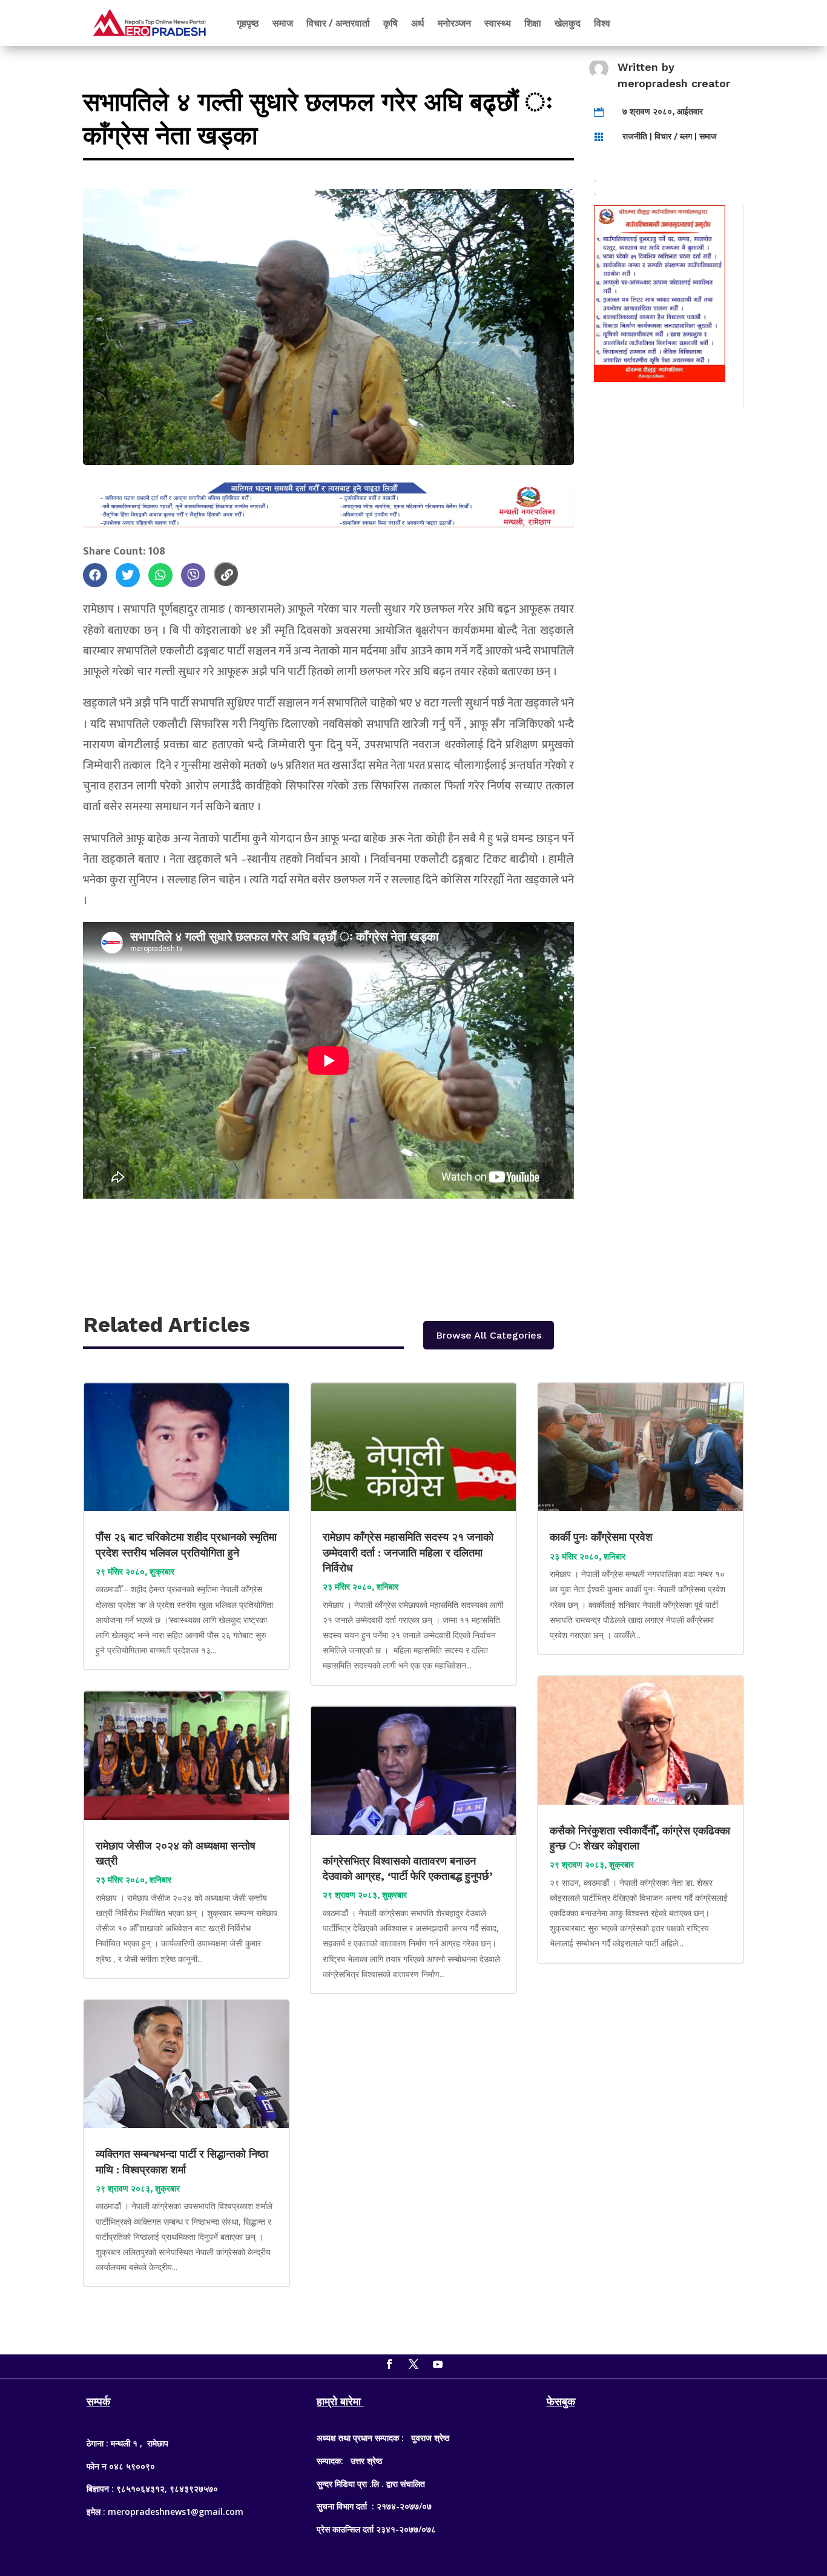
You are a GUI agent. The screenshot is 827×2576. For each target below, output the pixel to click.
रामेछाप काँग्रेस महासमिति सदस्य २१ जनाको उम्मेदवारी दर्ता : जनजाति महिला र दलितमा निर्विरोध (408, 1552)
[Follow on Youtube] (438, 2364)
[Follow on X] (413, 2364)
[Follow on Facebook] (389, 2364)
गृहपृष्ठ (248, 23)
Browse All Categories (489, 1335)
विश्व (602, 23)
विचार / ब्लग (673, 136)
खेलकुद (568, 23)
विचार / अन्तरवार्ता (338, 23)
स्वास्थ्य (498, 23)
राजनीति (635, 136)
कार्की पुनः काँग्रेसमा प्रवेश (603, 1537)
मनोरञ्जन (454, 23)
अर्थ (418, 23)
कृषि (390, 23)
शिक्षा (533, 23)
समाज (283, 23)
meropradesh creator (674, 83)
